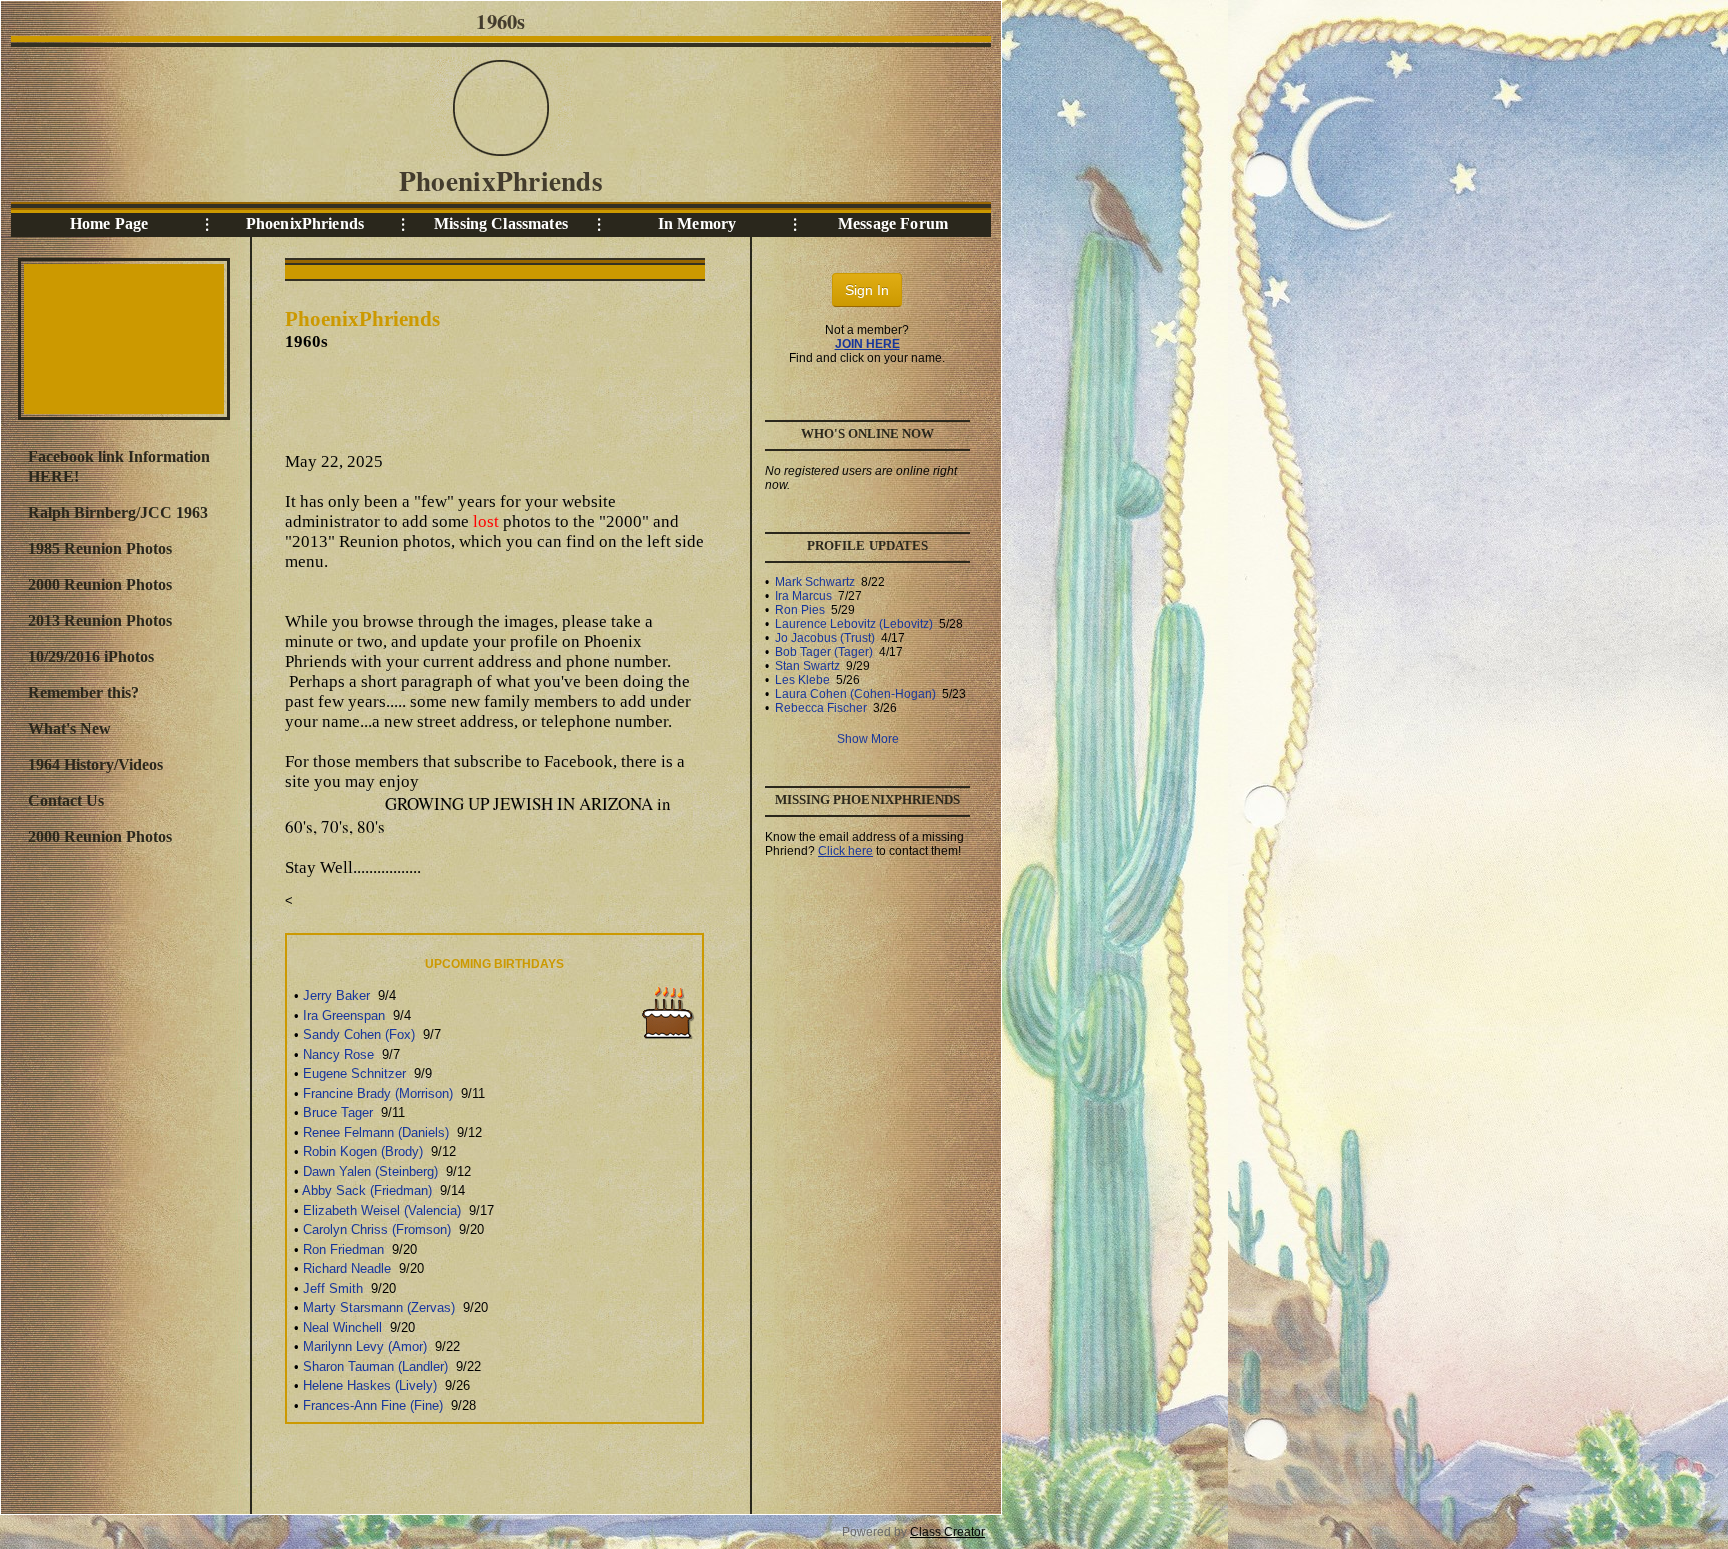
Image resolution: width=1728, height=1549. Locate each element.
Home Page (109, 223)
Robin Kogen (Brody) (363, 1151)
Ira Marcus (803, 596)
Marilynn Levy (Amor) (365, 1346)
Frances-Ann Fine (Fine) (373, 1405)
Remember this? (83, 692)
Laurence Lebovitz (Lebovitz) (854, 624)
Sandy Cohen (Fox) (359, 1034)
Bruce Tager (338, 1112)
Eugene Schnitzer (354, 1073)
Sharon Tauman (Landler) (375, 1366)
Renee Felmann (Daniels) (376, 1132)
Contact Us (66, 800)
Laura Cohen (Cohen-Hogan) (855, 694)
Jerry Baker (336, 995)
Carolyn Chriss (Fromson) (377, 1229)
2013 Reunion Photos (100, 620)
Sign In (867, 290)
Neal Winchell (342, 1327)
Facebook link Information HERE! (119, 466)
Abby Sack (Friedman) (367, 1190)
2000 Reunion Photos (100, 584)
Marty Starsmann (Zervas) (379, 1307)
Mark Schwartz (815, 582)
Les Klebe (802, 680)
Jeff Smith (333, 1288)
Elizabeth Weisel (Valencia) (382, 1210)
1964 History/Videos (95, 764)
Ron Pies (800, 610)
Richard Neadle (347, 1268)
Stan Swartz (807, 666)
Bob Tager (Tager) (824, 652)
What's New (69, 728)
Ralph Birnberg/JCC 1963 (118, 512)
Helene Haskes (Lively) (370, 1385)
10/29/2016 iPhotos (91, 656)
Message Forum (893, 223)
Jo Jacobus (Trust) (825, 638)
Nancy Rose (338, 1054)
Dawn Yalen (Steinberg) (370, 1171)
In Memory (697, 223)
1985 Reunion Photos (100, 548)
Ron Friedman (343, 1249)
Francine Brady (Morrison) (378, 1093)
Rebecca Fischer (821, 708)
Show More (868, 739)
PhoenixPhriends (305, 223)
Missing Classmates (501, 223)
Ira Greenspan (344, 1015)
